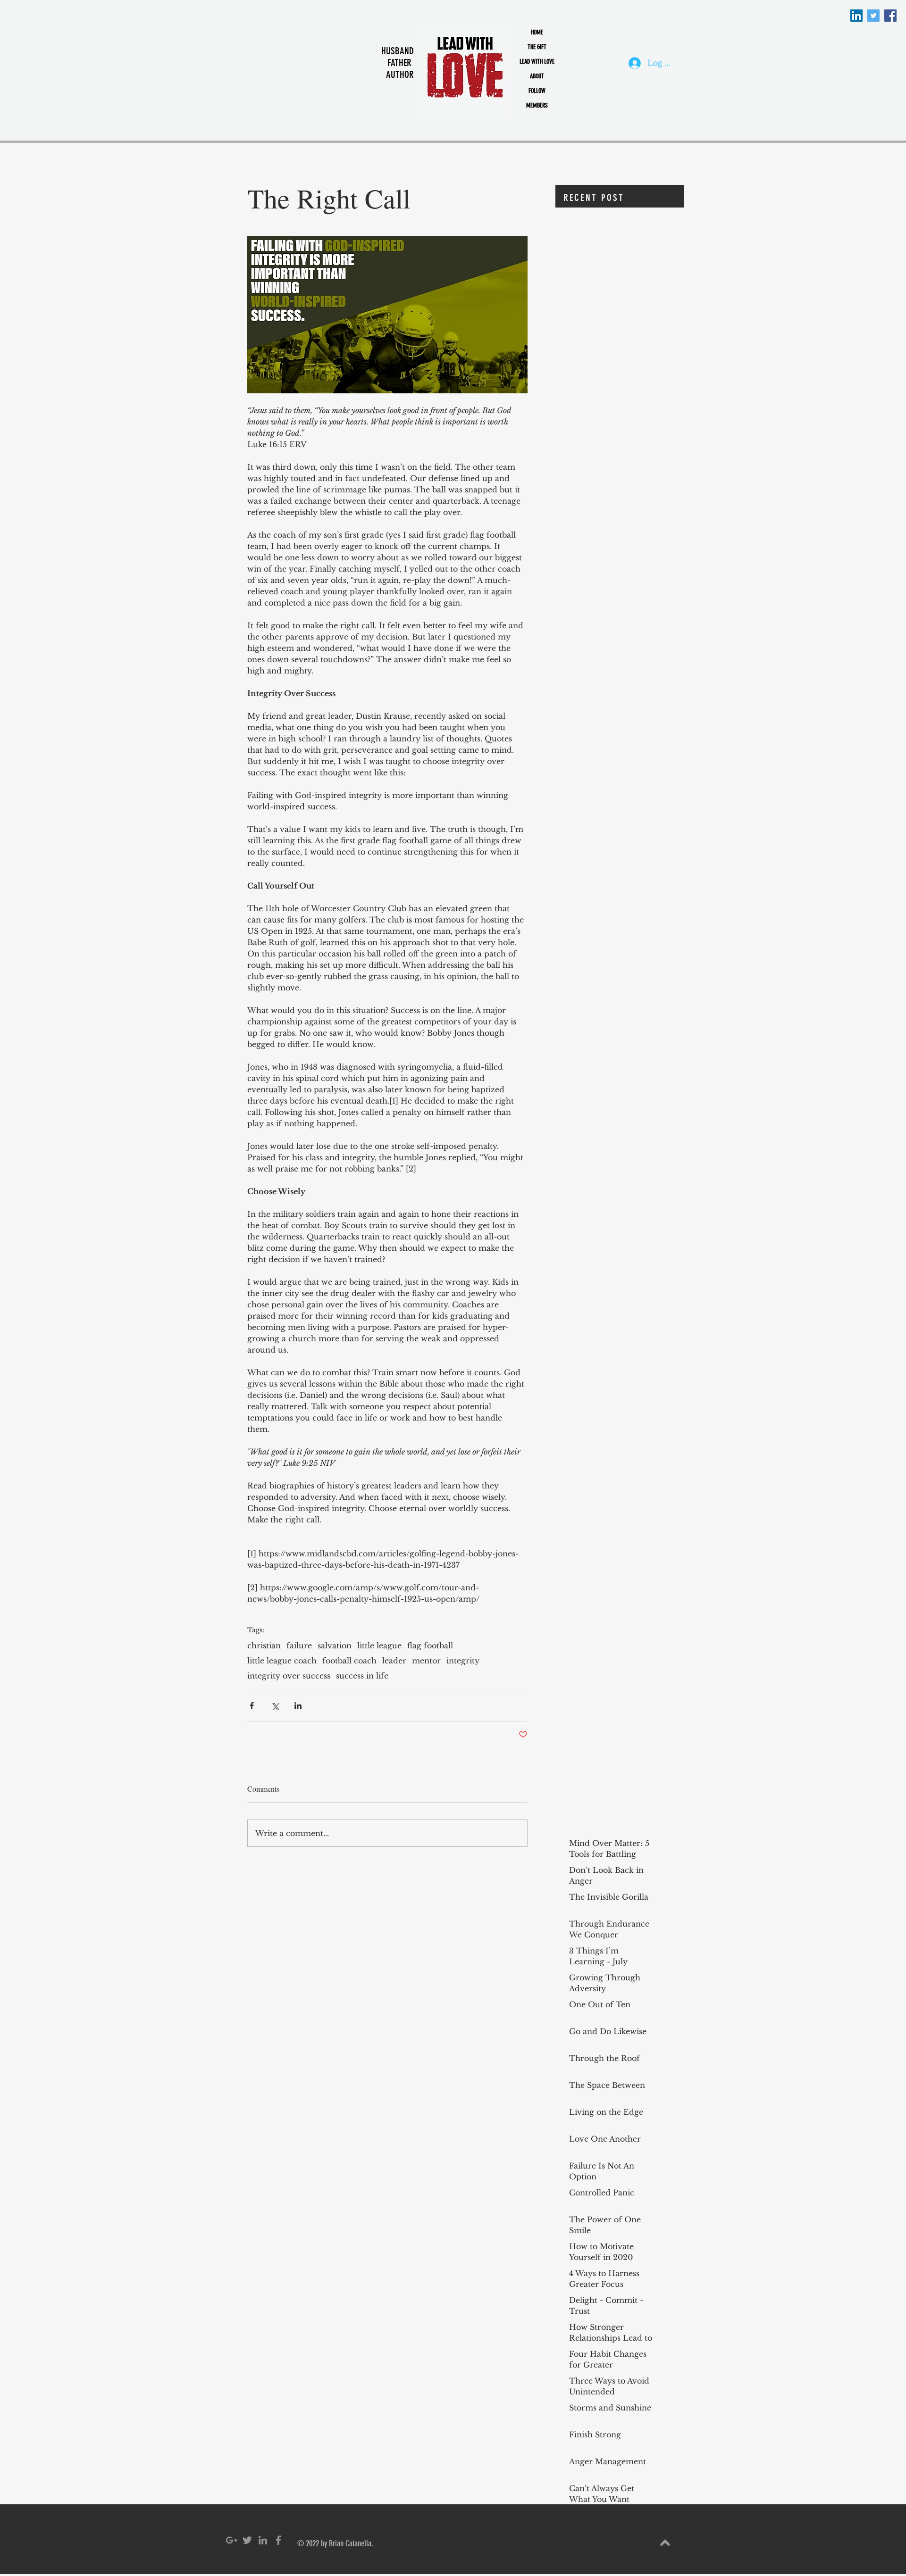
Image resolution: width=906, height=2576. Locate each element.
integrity (463, 1661)
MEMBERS (537, 105)
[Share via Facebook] (252, 1706)
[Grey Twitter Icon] (247, 2540)
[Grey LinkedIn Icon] (263, 2540)
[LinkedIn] (856, 16)
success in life (362, 1676)
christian (264, 1645)
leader (394, 1661)
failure (299, 1645)
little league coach (282, 1661)
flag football (430, 1645)
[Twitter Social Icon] (873, 16)
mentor (426, 1661)
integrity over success (289, 1676)
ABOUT (537, 76)
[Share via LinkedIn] (298, 1706)
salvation (335, 1645)
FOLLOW (537, 91)
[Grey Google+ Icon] (232, 2540)
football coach (349, 1661)
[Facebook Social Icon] (890, 16)
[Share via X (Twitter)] (275, 1706)
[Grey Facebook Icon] (278, 2540)
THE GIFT (537, 47)
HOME (537, 32)
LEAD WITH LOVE (537, 62)
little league (379, 1645)
